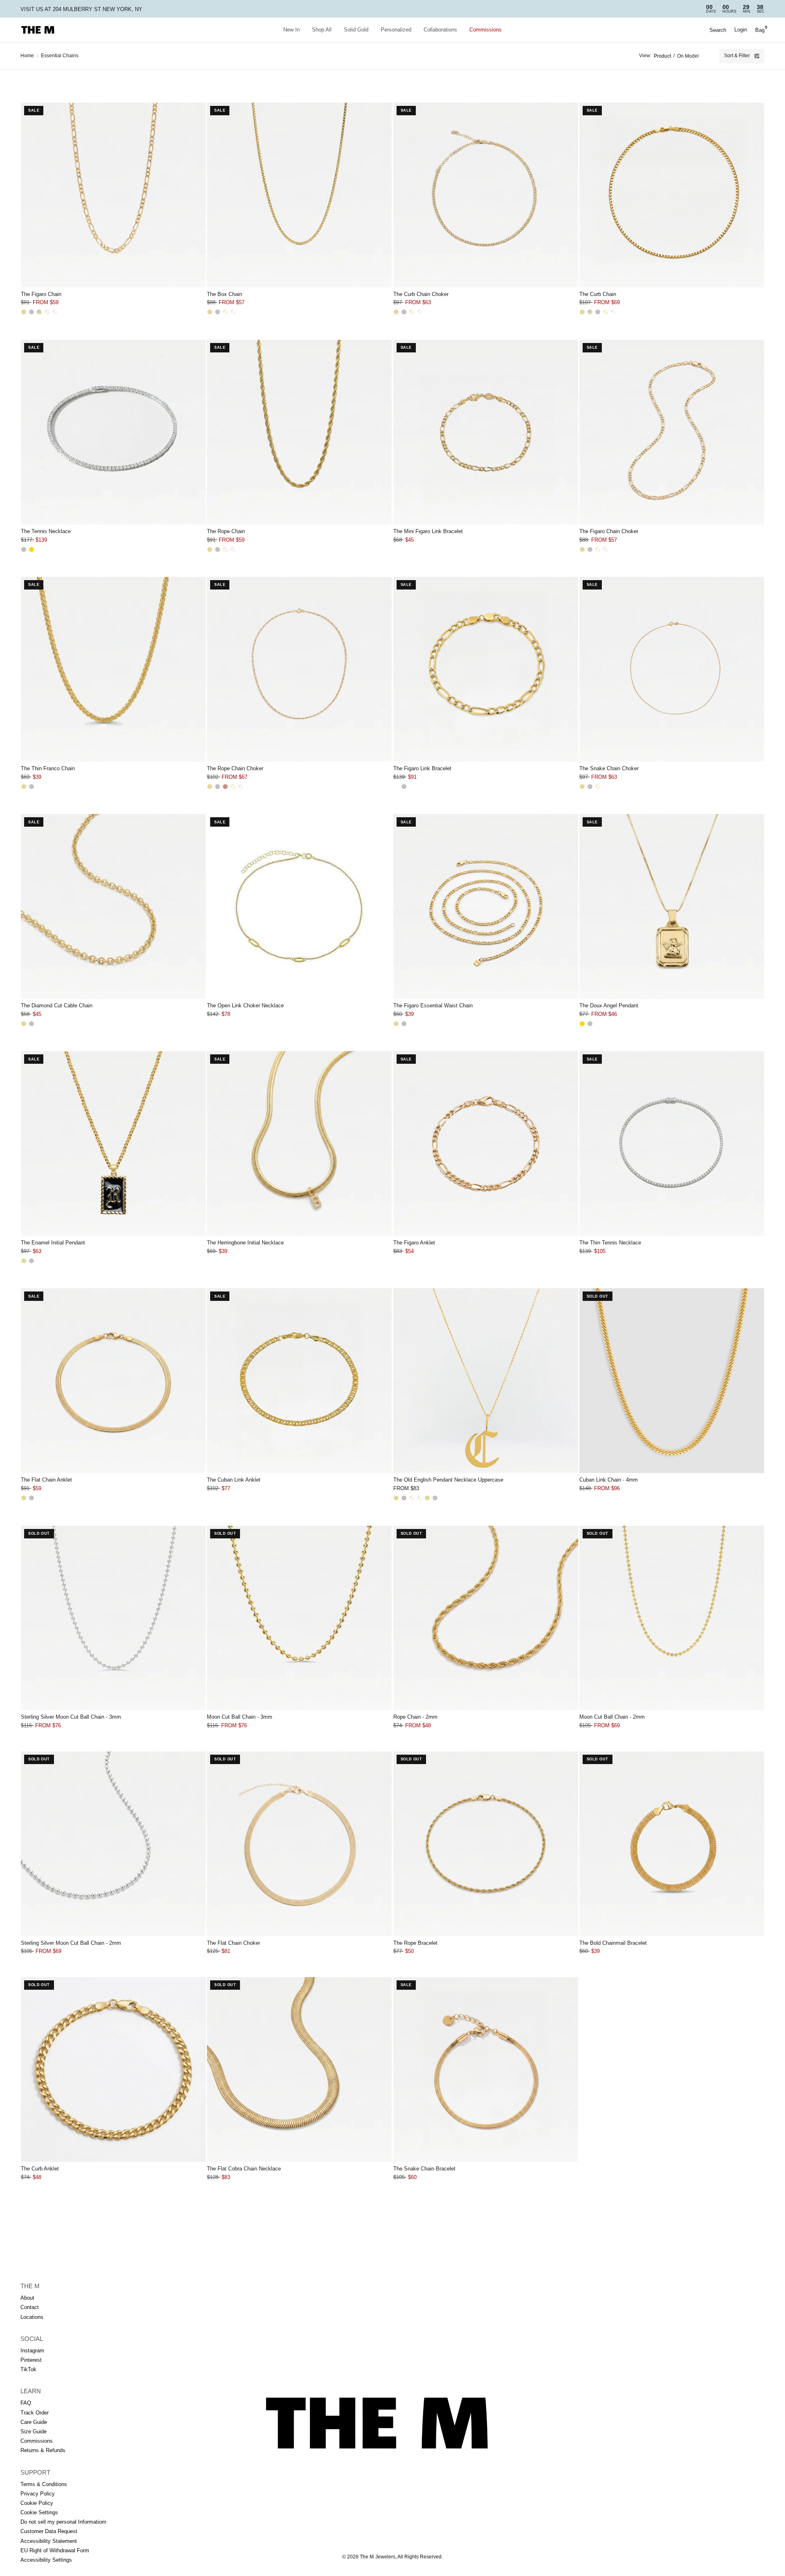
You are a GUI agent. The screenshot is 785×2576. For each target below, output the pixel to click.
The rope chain (226, 531)
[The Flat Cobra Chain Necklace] (299, 2069)
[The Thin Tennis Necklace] (672, 1143)
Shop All (322, 30)
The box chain (224, 294)
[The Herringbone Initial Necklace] (299, 1143)
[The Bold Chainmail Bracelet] (672, 1844)
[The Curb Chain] (672, 195)
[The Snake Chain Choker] (672, 669)
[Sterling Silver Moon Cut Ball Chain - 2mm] (113, 1844)
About (27, 2298)
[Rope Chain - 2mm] (486, 1618)
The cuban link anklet (234, 1480)
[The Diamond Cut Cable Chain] (113, 906)
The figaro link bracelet (422, 768)
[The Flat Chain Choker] (299, 1844)
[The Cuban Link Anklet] (299, 1381)
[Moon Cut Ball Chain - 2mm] (672, 1618)
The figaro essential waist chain (433, 1006)
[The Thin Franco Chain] (113, 669)
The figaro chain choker (609, 531)
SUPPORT (35, 2472)
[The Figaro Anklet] (486, 1143)
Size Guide (34, 2431)
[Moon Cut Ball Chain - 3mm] (299, 1618)
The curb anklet (40, 2169)
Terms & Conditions (44, 2484)
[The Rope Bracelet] (486, 1844)
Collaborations (440, 30)
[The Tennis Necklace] (113, 432)
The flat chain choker (233, 1943)
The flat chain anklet (46, 1480)
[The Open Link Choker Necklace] (299, 906)
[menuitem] (292, 30)
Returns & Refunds (43, 2450)
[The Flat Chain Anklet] (113, 1381)
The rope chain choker (235, 768)
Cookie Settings (39, 2512)
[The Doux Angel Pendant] (672, 906)
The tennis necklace (46, 531)
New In (292, 30)
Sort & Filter (737, 56)
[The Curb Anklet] (113, 2069)
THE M (30, 2286)
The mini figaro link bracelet (428, 531)
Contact (30, 2307)
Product (662, 56)
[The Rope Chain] (299, 432)
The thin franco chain (48, 768)
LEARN (31, 2391)
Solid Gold (356, 30)
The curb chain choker (421, 294)
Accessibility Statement (49, 2541)
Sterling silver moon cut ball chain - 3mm (71, 1717)
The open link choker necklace (245, 1006)
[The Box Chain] (299, 195)
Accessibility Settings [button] (46, 2560)
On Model (688, 56)
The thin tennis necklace (610, 1243)
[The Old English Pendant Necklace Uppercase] (486, 1381)
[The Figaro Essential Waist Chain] (486, 906)
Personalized (396, 30)
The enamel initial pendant (53, 1243)
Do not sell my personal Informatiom (63, 2522)
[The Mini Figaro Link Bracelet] (486, 432)
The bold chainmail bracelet (613, 1943)
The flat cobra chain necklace (244, 2169)
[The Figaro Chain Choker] (672, 432)
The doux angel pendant (609, 1006)
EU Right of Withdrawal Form (55, 2550)
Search (718, 30)
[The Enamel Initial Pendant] (113, 1143)
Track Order (35, 2413)
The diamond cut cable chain (57, 1006)
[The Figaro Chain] (113, 195)
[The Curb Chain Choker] (486, 195)
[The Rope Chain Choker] (299, 669)
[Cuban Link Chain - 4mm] (672, 1381)
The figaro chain (41, 294)
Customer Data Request (49, 2531)
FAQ (26, 2403)
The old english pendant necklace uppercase (448, 1480)
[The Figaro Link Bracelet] (486, 669)
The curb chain (598, 294)
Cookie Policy (37, 2503)
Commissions (486, 30)
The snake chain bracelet (424, 2169)
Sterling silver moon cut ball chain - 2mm (71, 1943)
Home (27, 56)
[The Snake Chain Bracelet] (486, 2069)
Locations (32, 2317)
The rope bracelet (415, 1943)
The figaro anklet (414, 1243)
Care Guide (34, 2422)
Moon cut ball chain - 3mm (240, 1717)
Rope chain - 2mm (415, 1717)
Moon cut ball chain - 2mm (612, 1717)
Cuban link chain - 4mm (609, 1480)
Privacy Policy (38, 2494)
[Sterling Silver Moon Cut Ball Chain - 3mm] (113, 1618)
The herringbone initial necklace (245, 1243)
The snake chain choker (609, 768)
